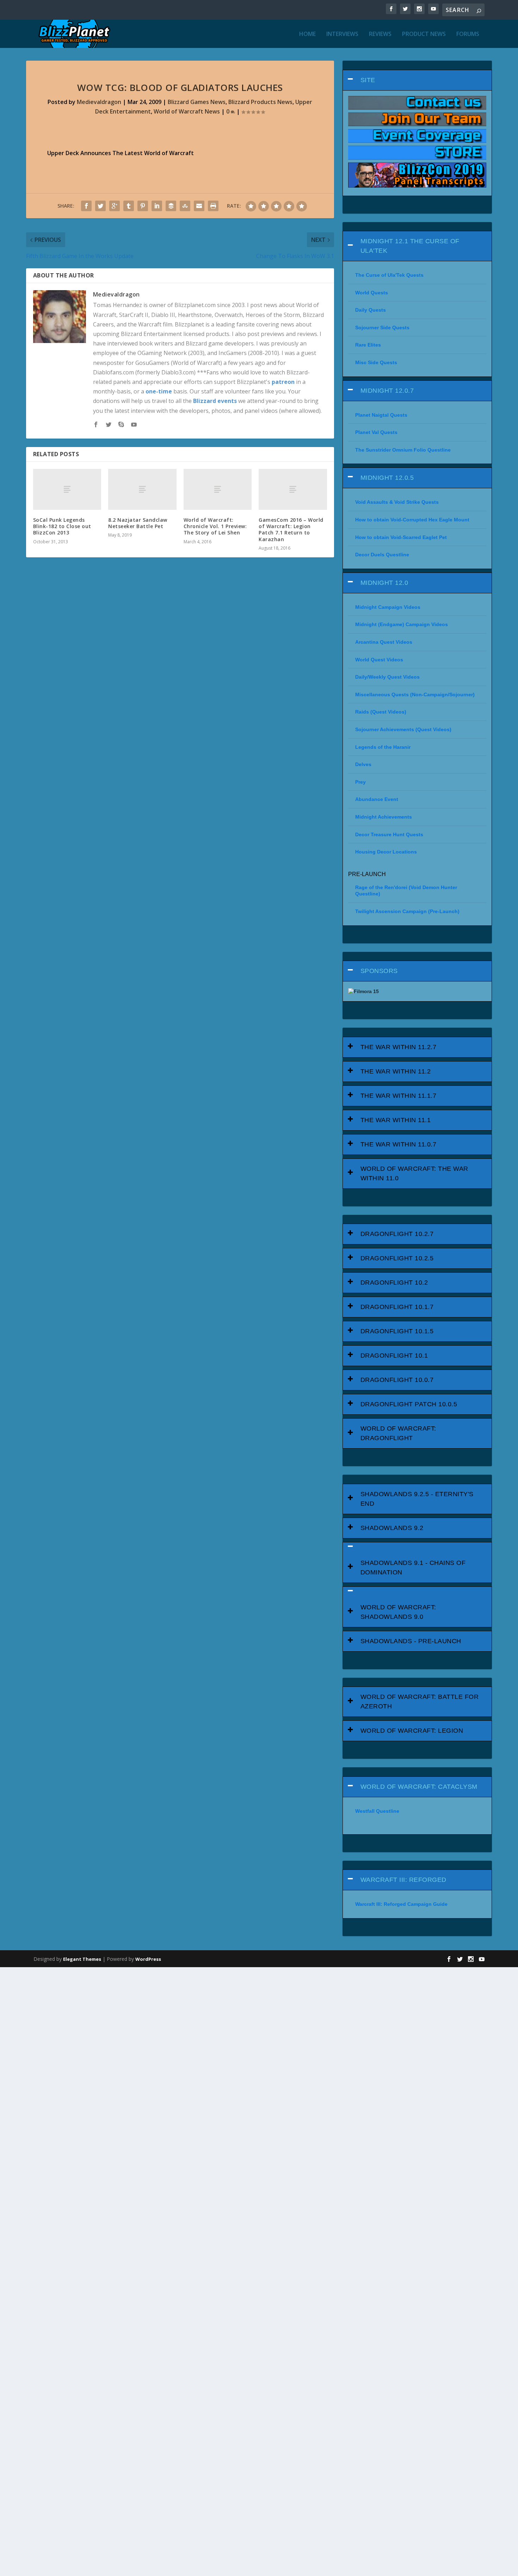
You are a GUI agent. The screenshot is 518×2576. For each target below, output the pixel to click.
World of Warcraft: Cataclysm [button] (419, 1787)
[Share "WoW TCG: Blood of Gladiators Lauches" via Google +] (115, 206)
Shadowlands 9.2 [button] (392, 1528)
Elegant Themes (82, 1959)
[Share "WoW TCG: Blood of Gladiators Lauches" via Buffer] (171, 206)
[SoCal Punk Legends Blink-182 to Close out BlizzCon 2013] (67, 489)
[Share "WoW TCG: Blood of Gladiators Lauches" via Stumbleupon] (185, 206)
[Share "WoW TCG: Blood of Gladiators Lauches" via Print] (213, 206)
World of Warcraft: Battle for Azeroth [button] (420, 1702)
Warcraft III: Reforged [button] (403, 1880)
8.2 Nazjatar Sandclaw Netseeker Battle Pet (138, 523)
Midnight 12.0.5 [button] (387, 478)
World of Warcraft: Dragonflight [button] (398, 1433)
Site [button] (368, 80)
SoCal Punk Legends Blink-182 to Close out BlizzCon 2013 (62, 526)
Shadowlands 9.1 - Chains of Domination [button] (413, 1568)
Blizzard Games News (197, 102)
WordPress (148, 1959)
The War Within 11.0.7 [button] (399, 1144)
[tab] (417, 80)
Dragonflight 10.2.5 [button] (397, 1258)
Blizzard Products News (260, 102)
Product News (424, 34)
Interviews (342, 34)
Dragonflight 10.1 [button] (394, 1356)
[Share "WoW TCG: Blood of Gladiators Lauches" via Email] (199, 206)
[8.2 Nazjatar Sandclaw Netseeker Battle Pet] (142, 489)
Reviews (380, 34)
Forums (468, 34)
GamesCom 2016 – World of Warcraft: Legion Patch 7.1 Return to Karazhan (291, 530)
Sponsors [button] (379, 971)
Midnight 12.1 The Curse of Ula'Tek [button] (410, 246)
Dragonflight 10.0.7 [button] (397, 1380)
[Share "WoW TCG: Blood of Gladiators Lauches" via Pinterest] (143, 206)
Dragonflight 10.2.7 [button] (397, 1234)
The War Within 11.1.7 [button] (399, 1096)
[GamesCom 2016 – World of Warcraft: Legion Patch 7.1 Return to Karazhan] (293, 489)
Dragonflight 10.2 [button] (394, 1283)
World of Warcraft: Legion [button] (412, 1731)
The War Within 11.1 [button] (396, 1120)
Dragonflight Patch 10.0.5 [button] (409, 1404)
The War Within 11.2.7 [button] (399, 1047)
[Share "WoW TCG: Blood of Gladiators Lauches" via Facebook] (86, 206)
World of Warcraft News (187, 111)
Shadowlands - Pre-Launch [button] (411, 1641)
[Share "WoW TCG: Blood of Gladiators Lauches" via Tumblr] (129, 206)
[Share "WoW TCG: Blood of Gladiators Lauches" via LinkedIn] (157, 206)
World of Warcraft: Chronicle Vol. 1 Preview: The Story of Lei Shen (215, 526)
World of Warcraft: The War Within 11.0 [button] (414, 1173)
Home (307, 34)
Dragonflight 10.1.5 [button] (397, 1331)
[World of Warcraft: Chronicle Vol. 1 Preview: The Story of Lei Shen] (218, 489)
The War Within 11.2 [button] (396, 1071)
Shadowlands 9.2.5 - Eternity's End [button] (417, 1499)
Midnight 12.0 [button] (384, 583)
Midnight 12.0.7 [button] (387, 391)
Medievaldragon (99, 102)
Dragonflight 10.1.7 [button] (397, 1307)
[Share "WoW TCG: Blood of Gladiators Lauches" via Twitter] (100, 206)
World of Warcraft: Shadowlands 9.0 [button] (398, 1612)
